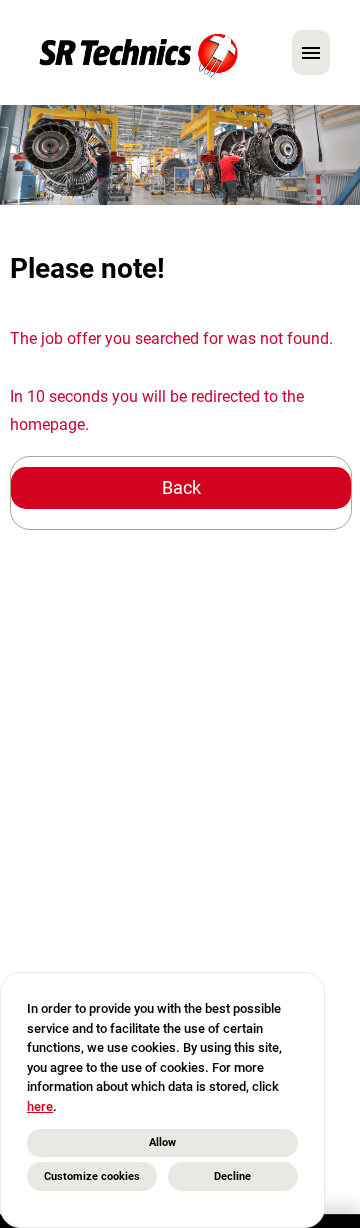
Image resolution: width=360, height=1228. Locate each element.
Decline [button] (232, 1176)
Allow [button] (162, 1142)
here (40, 1106)
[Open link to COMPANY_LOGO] (138, 52)
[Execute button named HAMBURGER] (311, 52)
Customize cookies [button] (92, 1176)
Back (181, 487)
